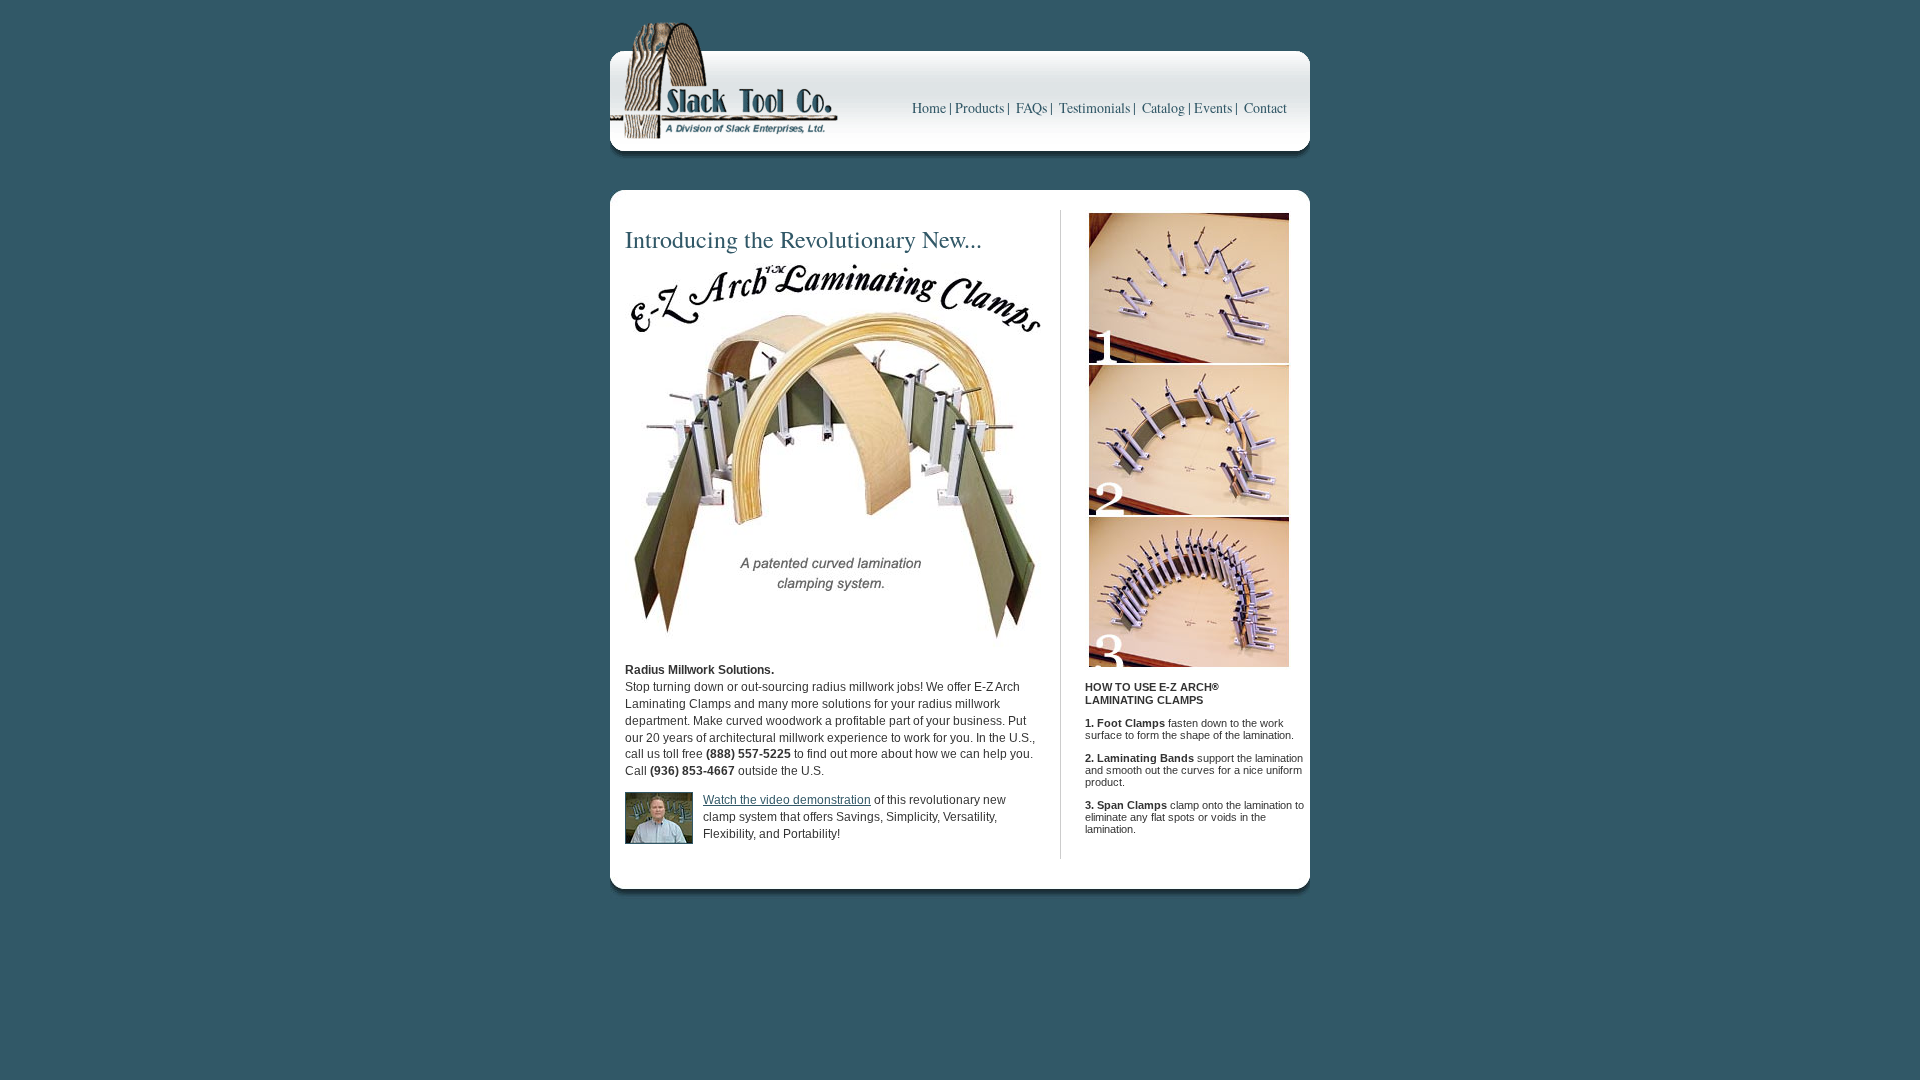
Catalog (1163, 107)
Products (979, 107)
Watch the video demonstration (787, 800)
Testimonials (1094, 107)
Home (929, 107)
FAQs (1031, 107)
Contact (1265, 107)
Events (1213, 107)
